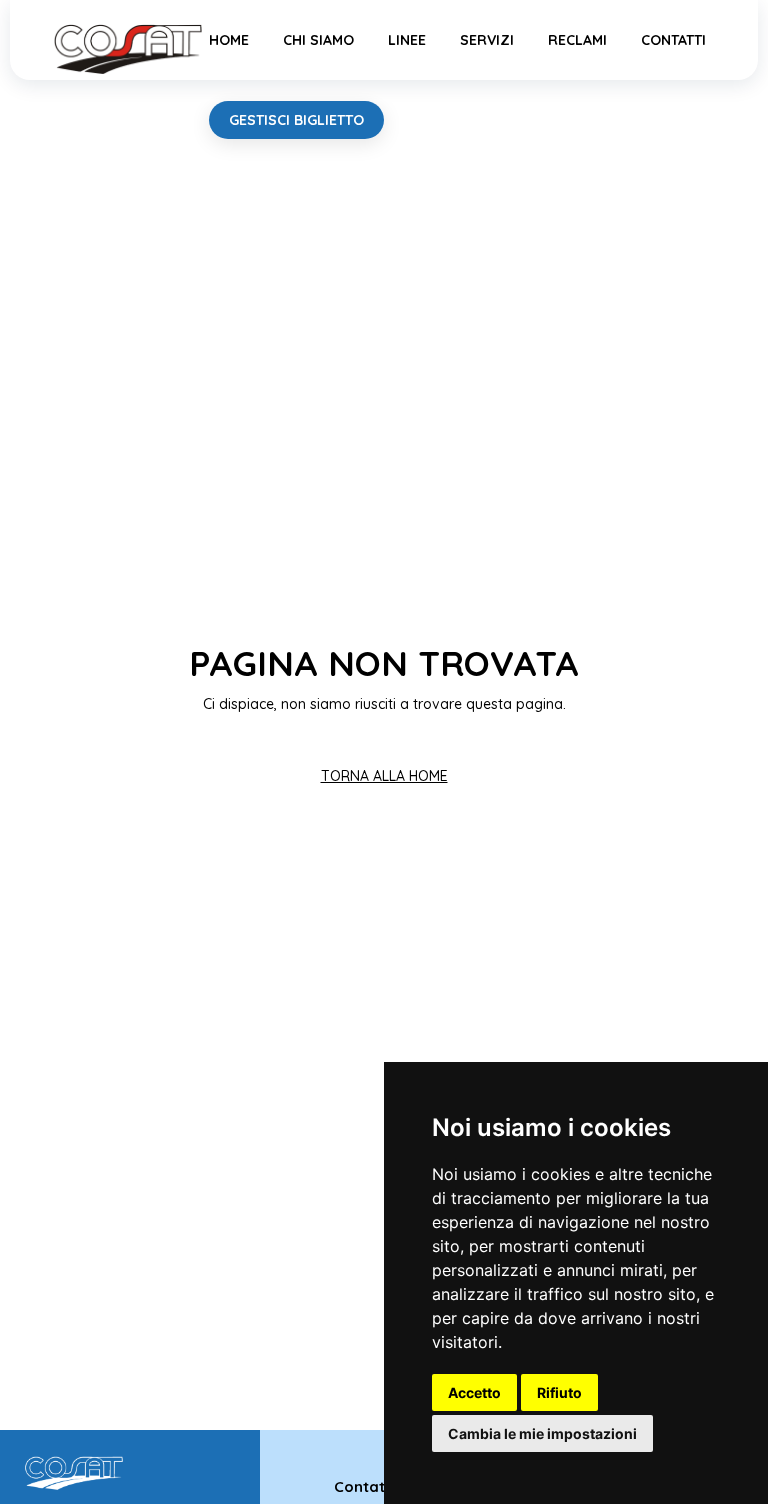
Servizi (487, 40)
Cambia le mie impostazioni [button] (542, 1433)
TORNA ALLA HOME (384, 776)
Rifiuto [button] (559, 1392)
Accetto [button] (474, 1392)
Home (229, 40)
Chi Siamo (318, 40)
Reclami (577, 40)
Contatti (673, 40)
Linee (407, 40)
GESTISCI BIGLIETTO (296, 120)
